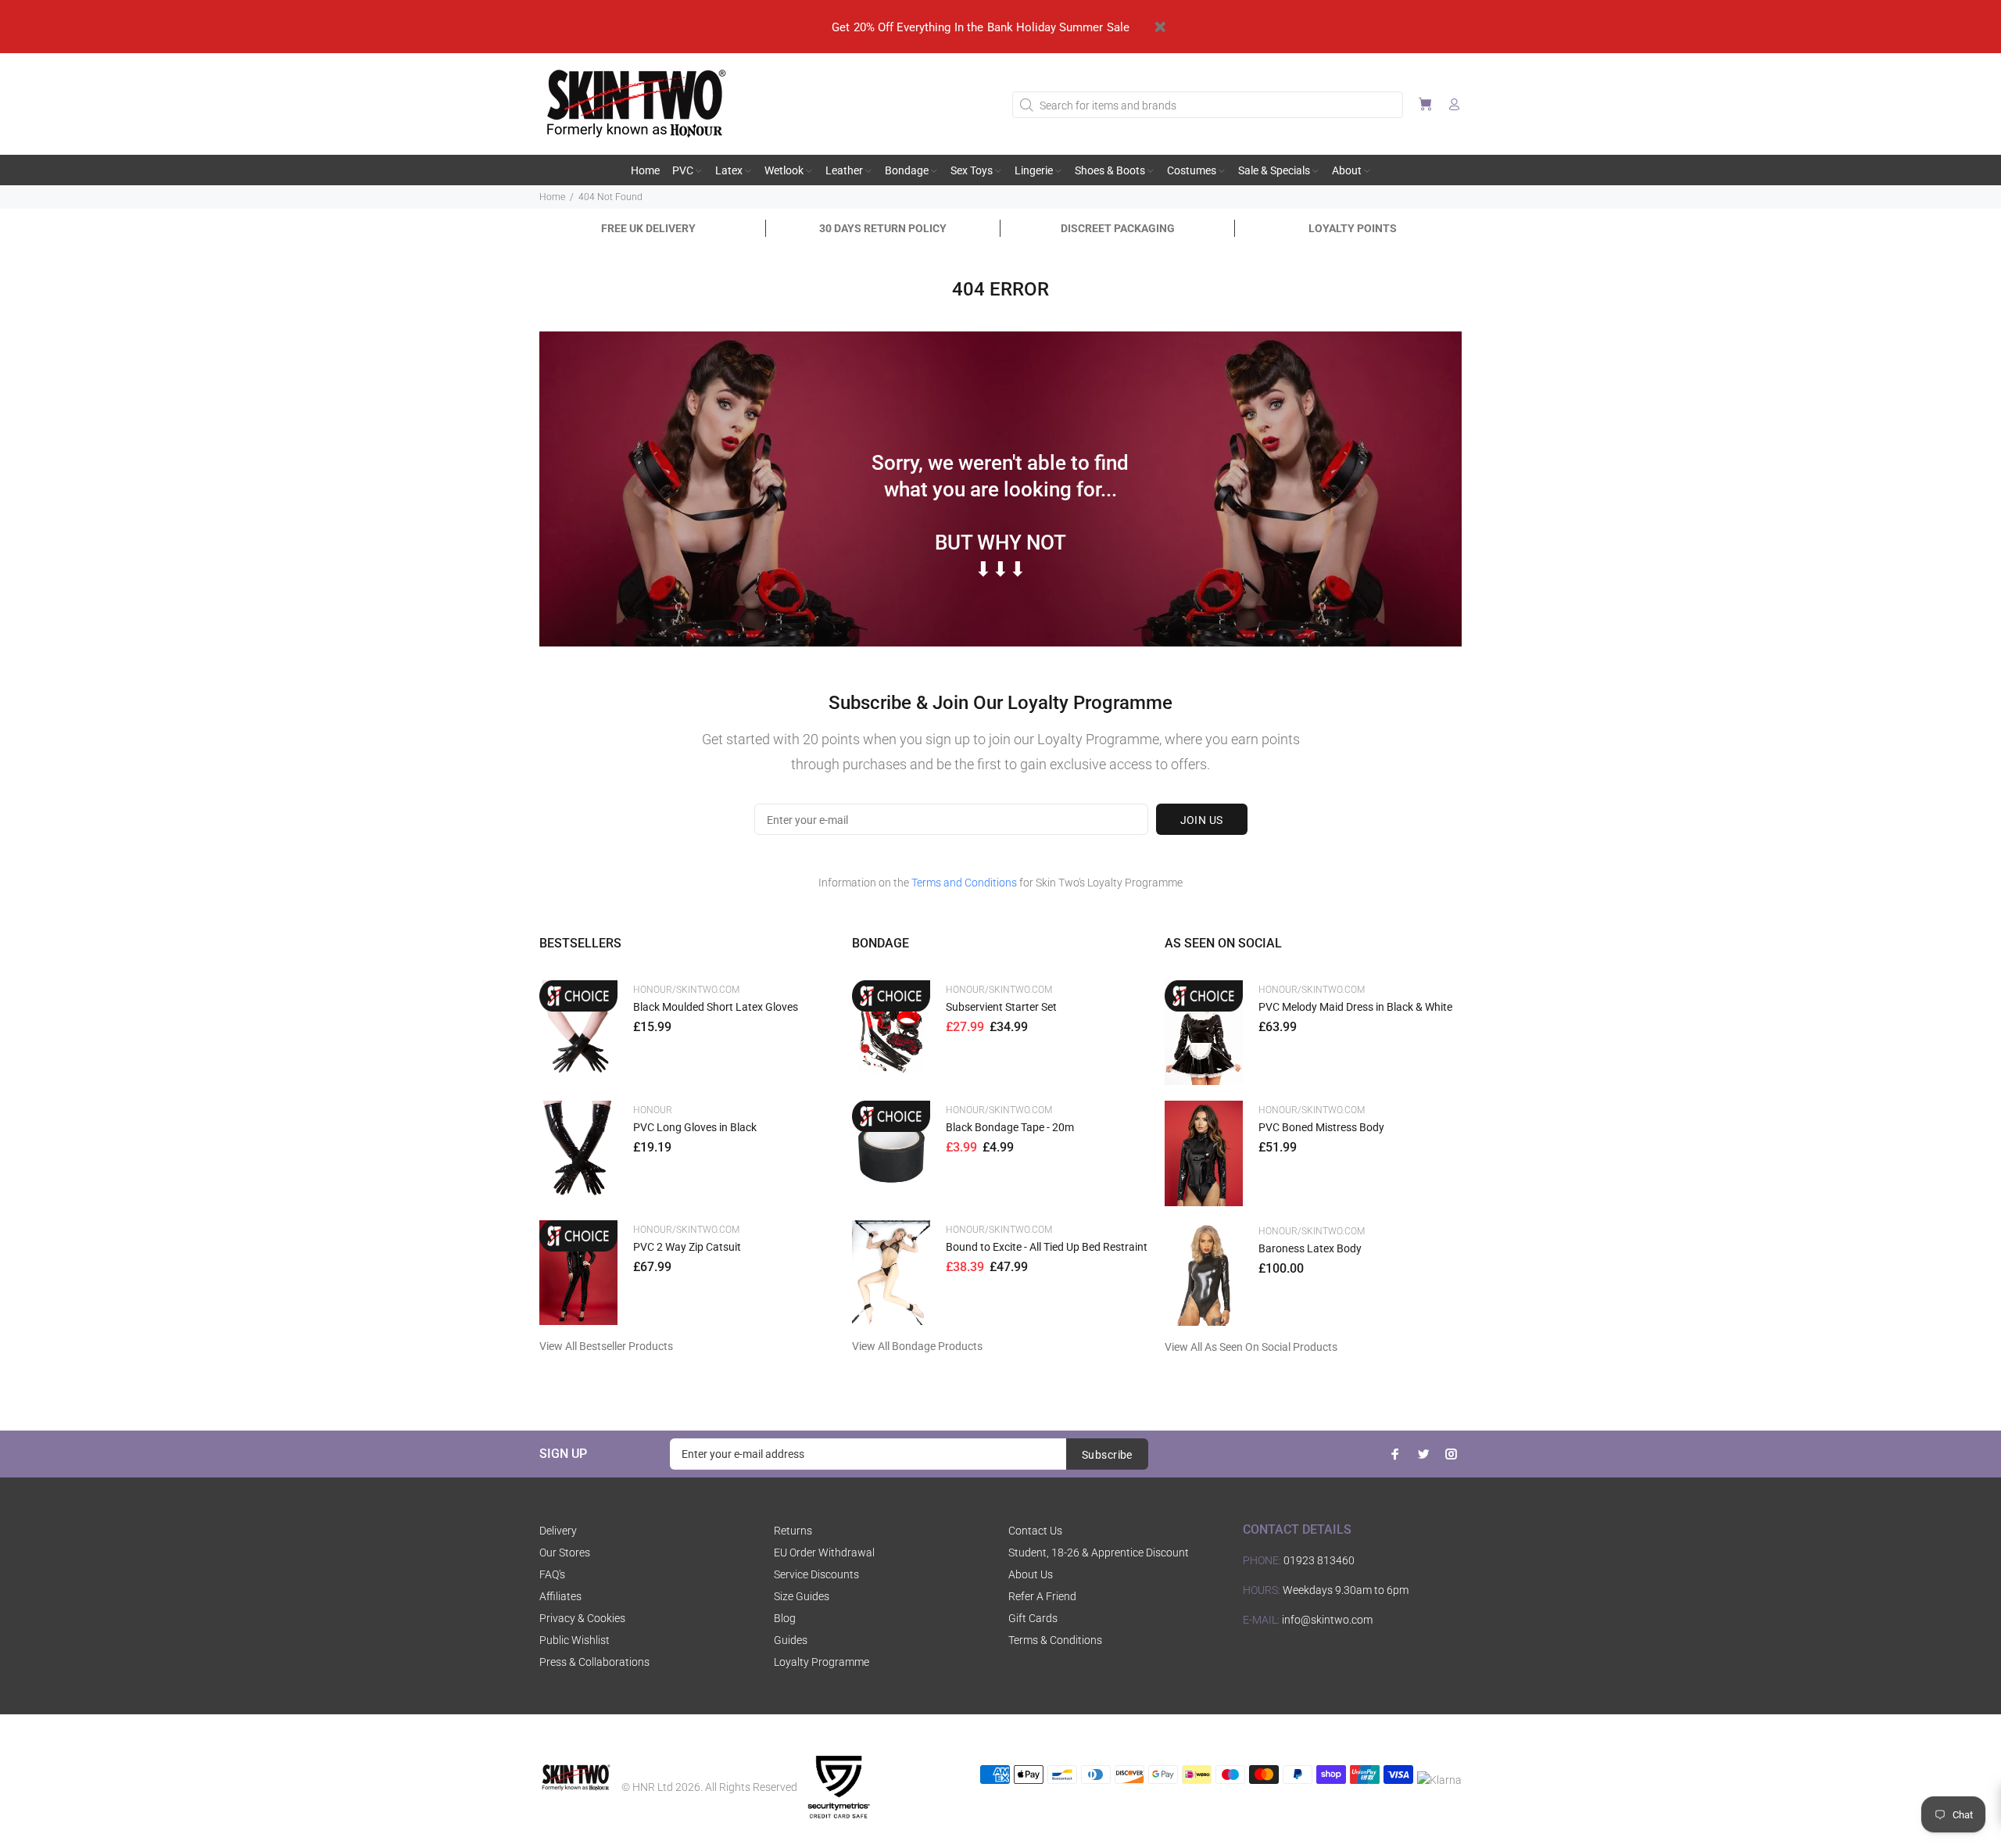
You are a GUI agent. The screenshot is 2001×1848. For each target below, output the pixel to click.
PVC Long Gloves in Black (695, 1127)
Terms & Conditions (1055, 1640)
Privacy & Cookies (582, 1618)
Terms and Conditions (964, 883)
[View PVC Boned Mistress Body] (1204, 1153)
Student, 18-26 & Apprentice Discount (1099, 1553)
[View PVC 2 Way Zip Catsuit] (578, 1273)
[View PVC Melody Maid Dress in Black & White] (1204, 1033)
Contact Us (1035, 1531)
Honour (653, 1110)
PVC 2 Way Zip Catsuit (687, 1247)
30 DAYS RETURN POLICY (883, 228)
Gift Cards (1033, 1618)
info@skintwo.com (1327, 1620)
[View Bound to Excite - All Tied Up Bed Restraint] (891, 1273)
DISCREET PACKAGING (1118, 228)
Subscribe (1107, 1455)
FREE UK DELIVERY (648, 228)
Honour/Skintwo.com (686, 990)
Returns (793, 1531)
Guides (791, 1640)
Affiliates (560, 1596)
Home (552, 197)
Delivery (558, 1531)
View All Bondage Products (917, 1346)
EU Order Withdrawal (824, 1553)
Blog (785, 1618)
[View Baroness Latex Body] (1204, 1274)
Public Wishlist (575, 1640)
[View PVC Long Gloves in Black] (578, 1153)
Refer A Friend (1042, 1596)
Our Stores (565, 1553)
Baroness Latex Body (1310, 1248)
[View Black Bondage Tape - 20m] (891, 1153)
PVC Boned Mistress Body (1321, 1127)
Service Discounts (816, 1574)
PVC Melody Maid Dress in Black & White (1355, 1007)
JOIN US (1202, 820)
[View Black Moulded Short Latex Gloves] (578, 1032)
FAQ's (552, 1574)
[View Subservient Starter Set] (891, 1032)
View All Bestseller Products (606, 1346)
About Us (1031, 1574)
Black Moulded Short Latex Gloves (716, 1007)
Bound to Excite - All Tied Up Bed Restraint (1047, 1247)
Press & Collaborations (594, 1662)
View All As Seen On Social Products (1251, 1347)
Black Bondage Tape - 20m (1010, 1127)
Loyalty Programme (822, 1662)
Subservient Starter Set (1001, 1007)
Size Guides (802, 1596)
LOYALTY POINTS (1353, 228)
